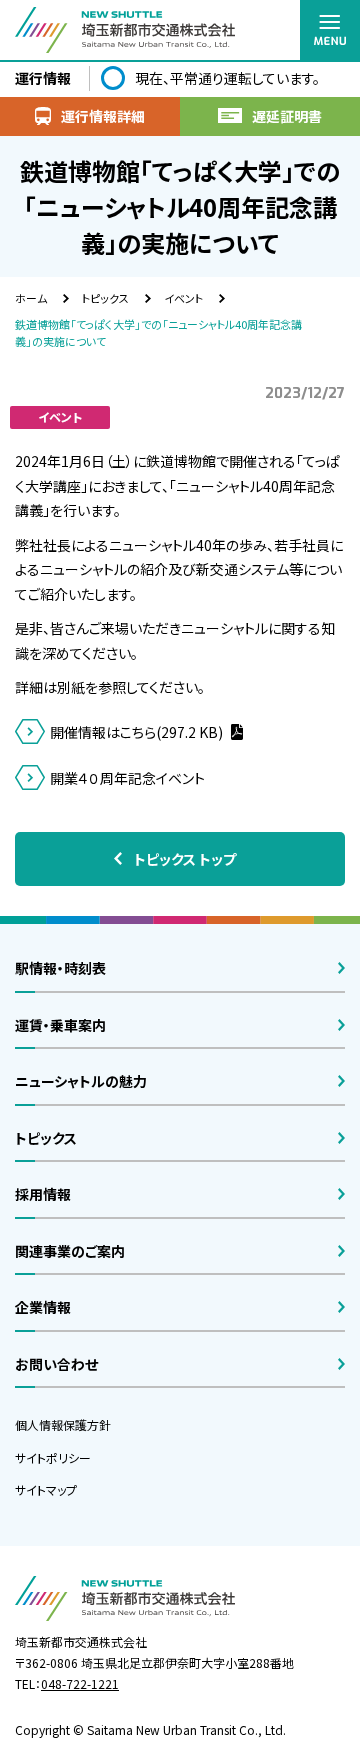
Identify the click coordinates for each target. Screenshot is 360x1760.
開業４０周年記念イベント (127, 778)
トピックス (105, 298)
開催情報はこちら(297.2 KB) (138, 732)
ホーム (31, 298)
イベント (183, 298)
